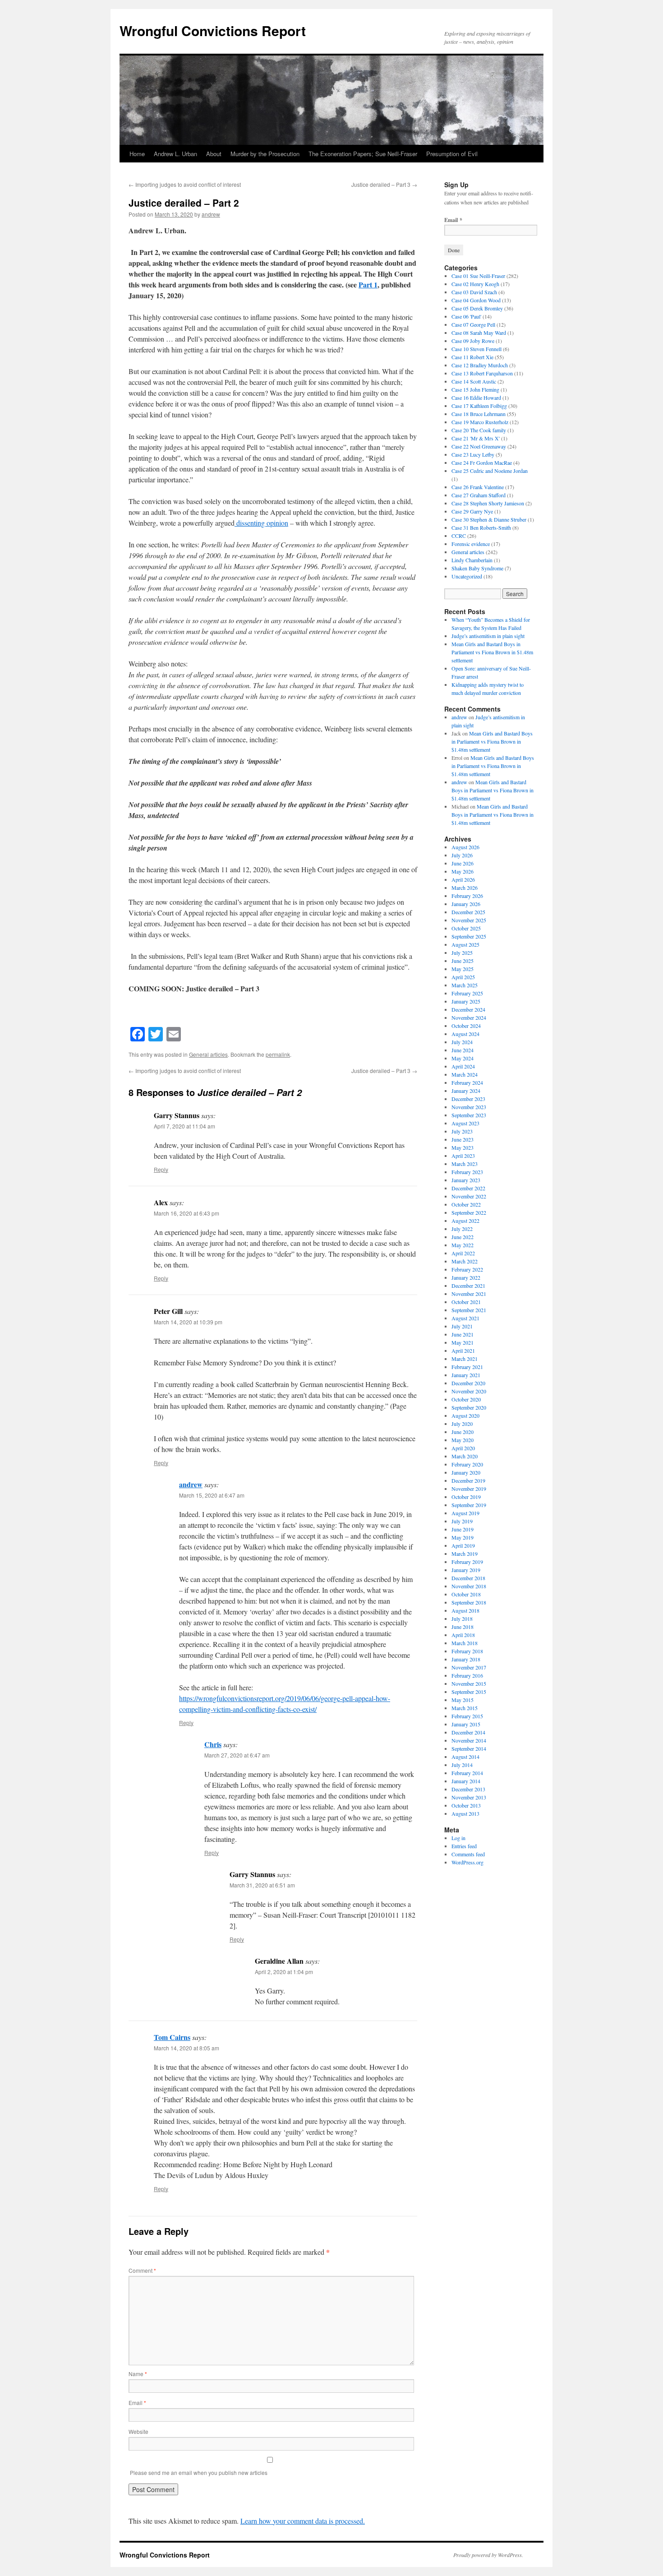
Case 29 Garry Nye (472, 511)
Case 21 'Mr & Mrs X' (476, 438)
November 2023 (469, 1107)
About (214, 154)
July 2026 (462, 855)
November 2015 (469, 1683)
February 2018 (467, 1651)
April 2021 (463, 1350)
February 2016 (467, 1675)
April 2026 (463, 879)
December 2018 (468, 1578)
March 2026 (465, 888)
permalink (278, 1054)
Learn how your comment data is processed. (303, 2521)
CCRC (459, 536)
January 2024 (466, 1091)
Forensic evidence (471, 544)
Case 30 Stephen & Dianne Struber (489, 519)
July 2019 (462, 1521)
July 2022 (462, 1229)
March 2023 (465, 1164)
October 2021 (466, 1302)
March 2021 (465, 1359)
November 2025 (469, 920)
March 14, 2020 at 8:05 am (186, 2048)
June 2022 (463, 1237)
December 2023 (468, 1099)
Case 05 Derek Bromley (477, 308)
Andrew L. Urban (175, 154)
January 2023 (466, 1180)
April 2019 (463, 1545)
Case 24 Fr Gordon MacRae (482, 462)
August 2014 (465, 1757)
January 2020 (466, 1472)
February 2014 (467, 1773)
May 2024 (463, 1058)
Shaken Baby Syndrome (477, 568)
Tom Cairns (172, 2037)
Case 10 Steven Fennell (477, 349)
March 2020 (465, 1456)
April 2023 (463, 1156)
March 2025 (465, 985)
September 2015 (469, 1692)
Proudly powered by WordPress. (488, 2555)
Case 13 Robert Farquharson (482, 373)
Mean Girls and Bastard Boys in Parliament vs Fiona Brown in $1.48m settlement (492, 652)
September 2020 (469, 1407)
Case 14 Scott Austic (474, 381)
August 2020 (465, 1415)
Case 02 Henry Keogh (475, 284)
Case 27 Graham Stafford (479, 495)
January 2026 (466, 904)
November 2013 (469, 1797)
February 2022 (467, 1269)
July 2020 (462, 1424)
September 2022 (469, 1212)
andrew (211, 214)
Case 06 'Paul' (466, 316)
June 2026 (463, 863)
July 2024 (462, 1042)
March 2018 (465, 1643)
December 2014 (468, 1732)
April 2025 (463, 977)
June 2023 (463, 1139)
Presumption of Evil (452, 154)
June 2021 (463, 1334)
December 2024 (468, 1009)
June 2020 (463, 1432)
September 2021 (469, 1310)
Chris (213, 1744)
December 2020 (468, 1383)
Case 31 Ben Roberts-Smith (481, 527)
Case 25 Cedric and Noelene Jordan (490, 471)
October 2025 (466, 928)
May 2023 (463, 1147)
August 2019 (465, 1513)
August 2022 (465, 1221)
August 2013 (465, 1813)
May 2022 (463, 1245)
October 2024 (466, 1026)
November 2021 (469, 1294)
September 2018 (469, 1602)
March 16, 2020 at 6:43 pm (186, 1213)
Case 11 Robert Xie (472, 357)
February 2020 (467, 1464)
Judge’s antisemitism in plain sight (488, 636)
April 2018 (463, 1635)
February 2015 (467, 1716)
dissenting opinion (261, 523)
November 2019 (469, 1489)
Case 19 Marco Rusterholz (480, 422)
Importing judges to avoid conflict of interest (185, 184)
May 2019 (463, 1537)
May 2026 (463, 871)
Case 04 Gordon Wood (476, 300)
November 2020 (469, 1391)
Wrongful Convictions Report (213, 30)
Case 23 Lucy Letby (473, 454)
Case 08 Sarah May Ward (479, 333)
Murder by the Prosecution (265, 154)
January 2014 (466, 1781)
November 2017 (469, 1667)
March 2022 (465, 1261)
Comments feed (468, 1854)
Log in (458, 1838)
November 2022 (469, 1196)
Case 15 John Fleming (475, 389)
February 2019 (467, 1562)
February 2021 (467, 1367)
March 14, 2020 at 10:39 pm (188, 1322)
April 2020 (463, 1448)
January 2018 (466, 1659)
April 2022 (463, 1253)
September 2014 (469, 1748)
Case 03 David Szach (474, 292)
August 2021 (465, 1318)
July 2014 (462, 1765)
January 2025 (466, 1001)
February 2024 (467, 1082)
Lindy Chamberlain (472, 560)
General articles (208, 1054)
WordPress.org (467, 1862)
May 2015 (463, 1700)
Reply (161, 1169)
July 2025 (462, 953)
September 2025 (469, 936)
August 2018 (465, 1610)
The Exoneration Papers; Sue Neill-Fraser (363, 154)
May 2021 (463, 1342)
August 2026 (465, 847)
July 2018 (462, 1619)
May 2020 (463, 1440)
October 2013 (466, 1805)
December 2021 (468, 1286)
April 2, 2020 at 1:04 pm (284, 1972)
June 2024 (463, 1050)
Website (138, 2431)
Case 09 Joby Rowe (473, 341)
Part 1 (368, 284)
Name (138, 2374)
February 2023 (467, 1172)
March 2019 (465, 1554)
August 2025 (465, 944)
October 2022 (466, 1204)
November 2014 (469, 1740)
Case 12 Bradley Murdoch (480, 365)
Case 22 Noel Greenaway (479, 446)
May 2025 (463, 969)
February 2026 (467, 896)
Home (137, 154)
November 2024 (469, 1017)
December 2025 (468, 912)
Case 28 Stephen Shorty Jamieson (488, 503)
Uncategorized (467, 576)
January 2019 (466, 1570)
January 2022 (466, 1277)
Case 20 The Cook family (479, 430)
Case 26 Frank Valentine (478, 487)
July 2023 (462, 1131)
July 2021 (462, 1326)
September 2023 (469, 1115)
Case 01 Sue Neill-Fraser (478, 276)
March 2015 (465, 1708)
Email (137, 2403)
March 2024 (465, 1074)
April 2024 (463, 1066)
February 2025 (467, 993)
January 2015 (466, 1724)
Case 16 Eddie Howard (476, 398)
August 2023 (465, 1123)
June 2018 (463, 1627)
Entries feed (464, 1846)
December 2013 (468, 1789)
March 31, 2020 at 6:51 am (262, 1885)
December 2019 (468, 1480)
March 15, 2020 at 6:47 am (212, 1495)
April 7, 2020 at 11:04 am (184, 1126)
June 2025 (463, 961)
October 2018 (466, 1594)
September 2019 (469, 1505)
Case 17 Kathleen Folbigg (479, 406)
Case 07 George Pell (473, 324)
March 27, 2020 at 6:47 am (237, 1755)
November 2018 (469, 1586)
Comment (142, 2270)
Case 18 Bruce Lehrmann (479, 414)
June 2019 (463, 1529)
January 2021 (466, 1375)
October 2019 (466, 1497)
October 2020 (466, 1399)
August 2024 (465, 1034)
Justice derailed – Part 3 (384, 184)
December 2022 (468, 1188)
